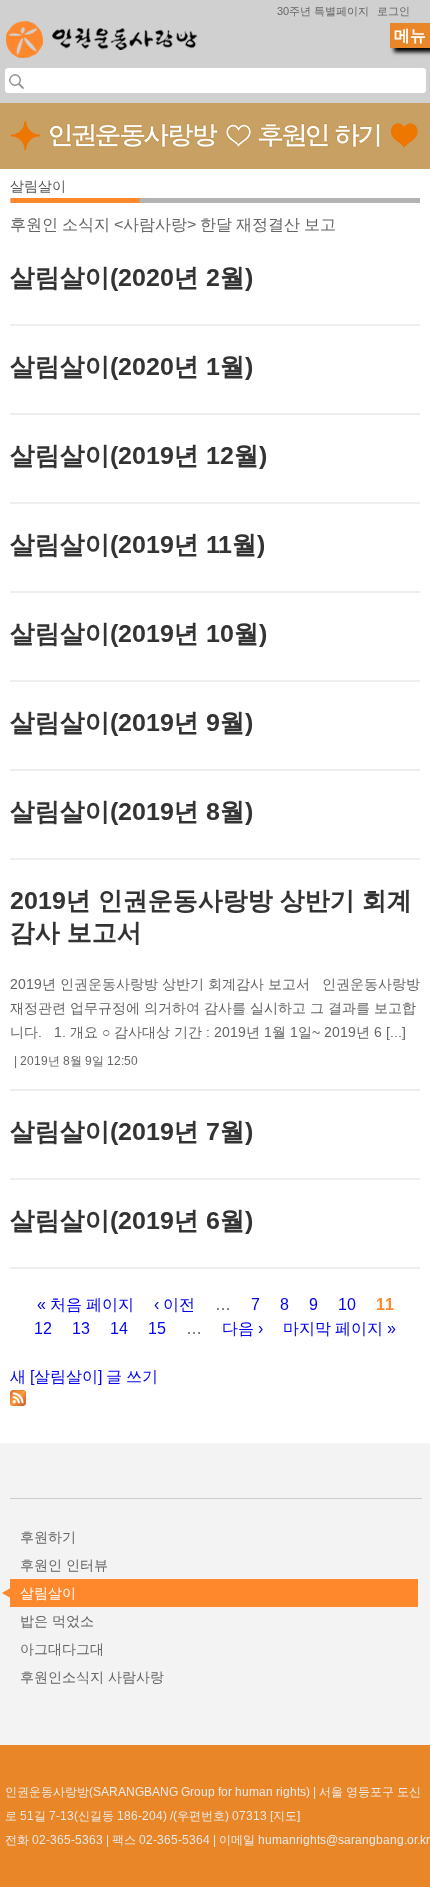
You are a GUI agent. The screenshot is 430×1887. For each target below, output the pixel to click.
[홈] (101, 34)
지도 (285, 1816)
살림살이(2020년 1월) (131, 366)
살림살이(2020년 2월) (131, 277)
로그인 (393, 11)
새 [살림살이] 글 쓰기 (84, 1376)
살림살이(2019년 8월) (131, 811)
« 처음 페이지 (85, 1304)
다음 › (242, 1328)
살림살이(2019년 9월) (131, 722)
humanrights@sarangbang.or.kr (344, 1840)
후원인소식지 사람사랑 (92, 1677)
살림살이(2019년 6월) (131, 1220)
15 (157, 1328)
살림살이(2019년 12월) (138, 455)
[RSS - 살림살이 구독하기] (18, 1400)
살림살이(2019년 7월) (131, 1131)
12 (43, 1328)
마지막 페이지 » (339, 1328)
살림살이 (48, 1593)
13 (81, 1328)
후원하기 (48, 1537)
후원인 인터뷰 (64, 1565)
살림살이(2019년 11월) (137, 544)
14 (119, 1328)
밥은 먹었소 (57, 1621)
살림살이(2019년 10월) (138, 633)
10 (347, 1304)
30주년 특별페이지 (323, 11)
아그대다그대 (62, 1649)
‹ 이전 (174, 1304)
